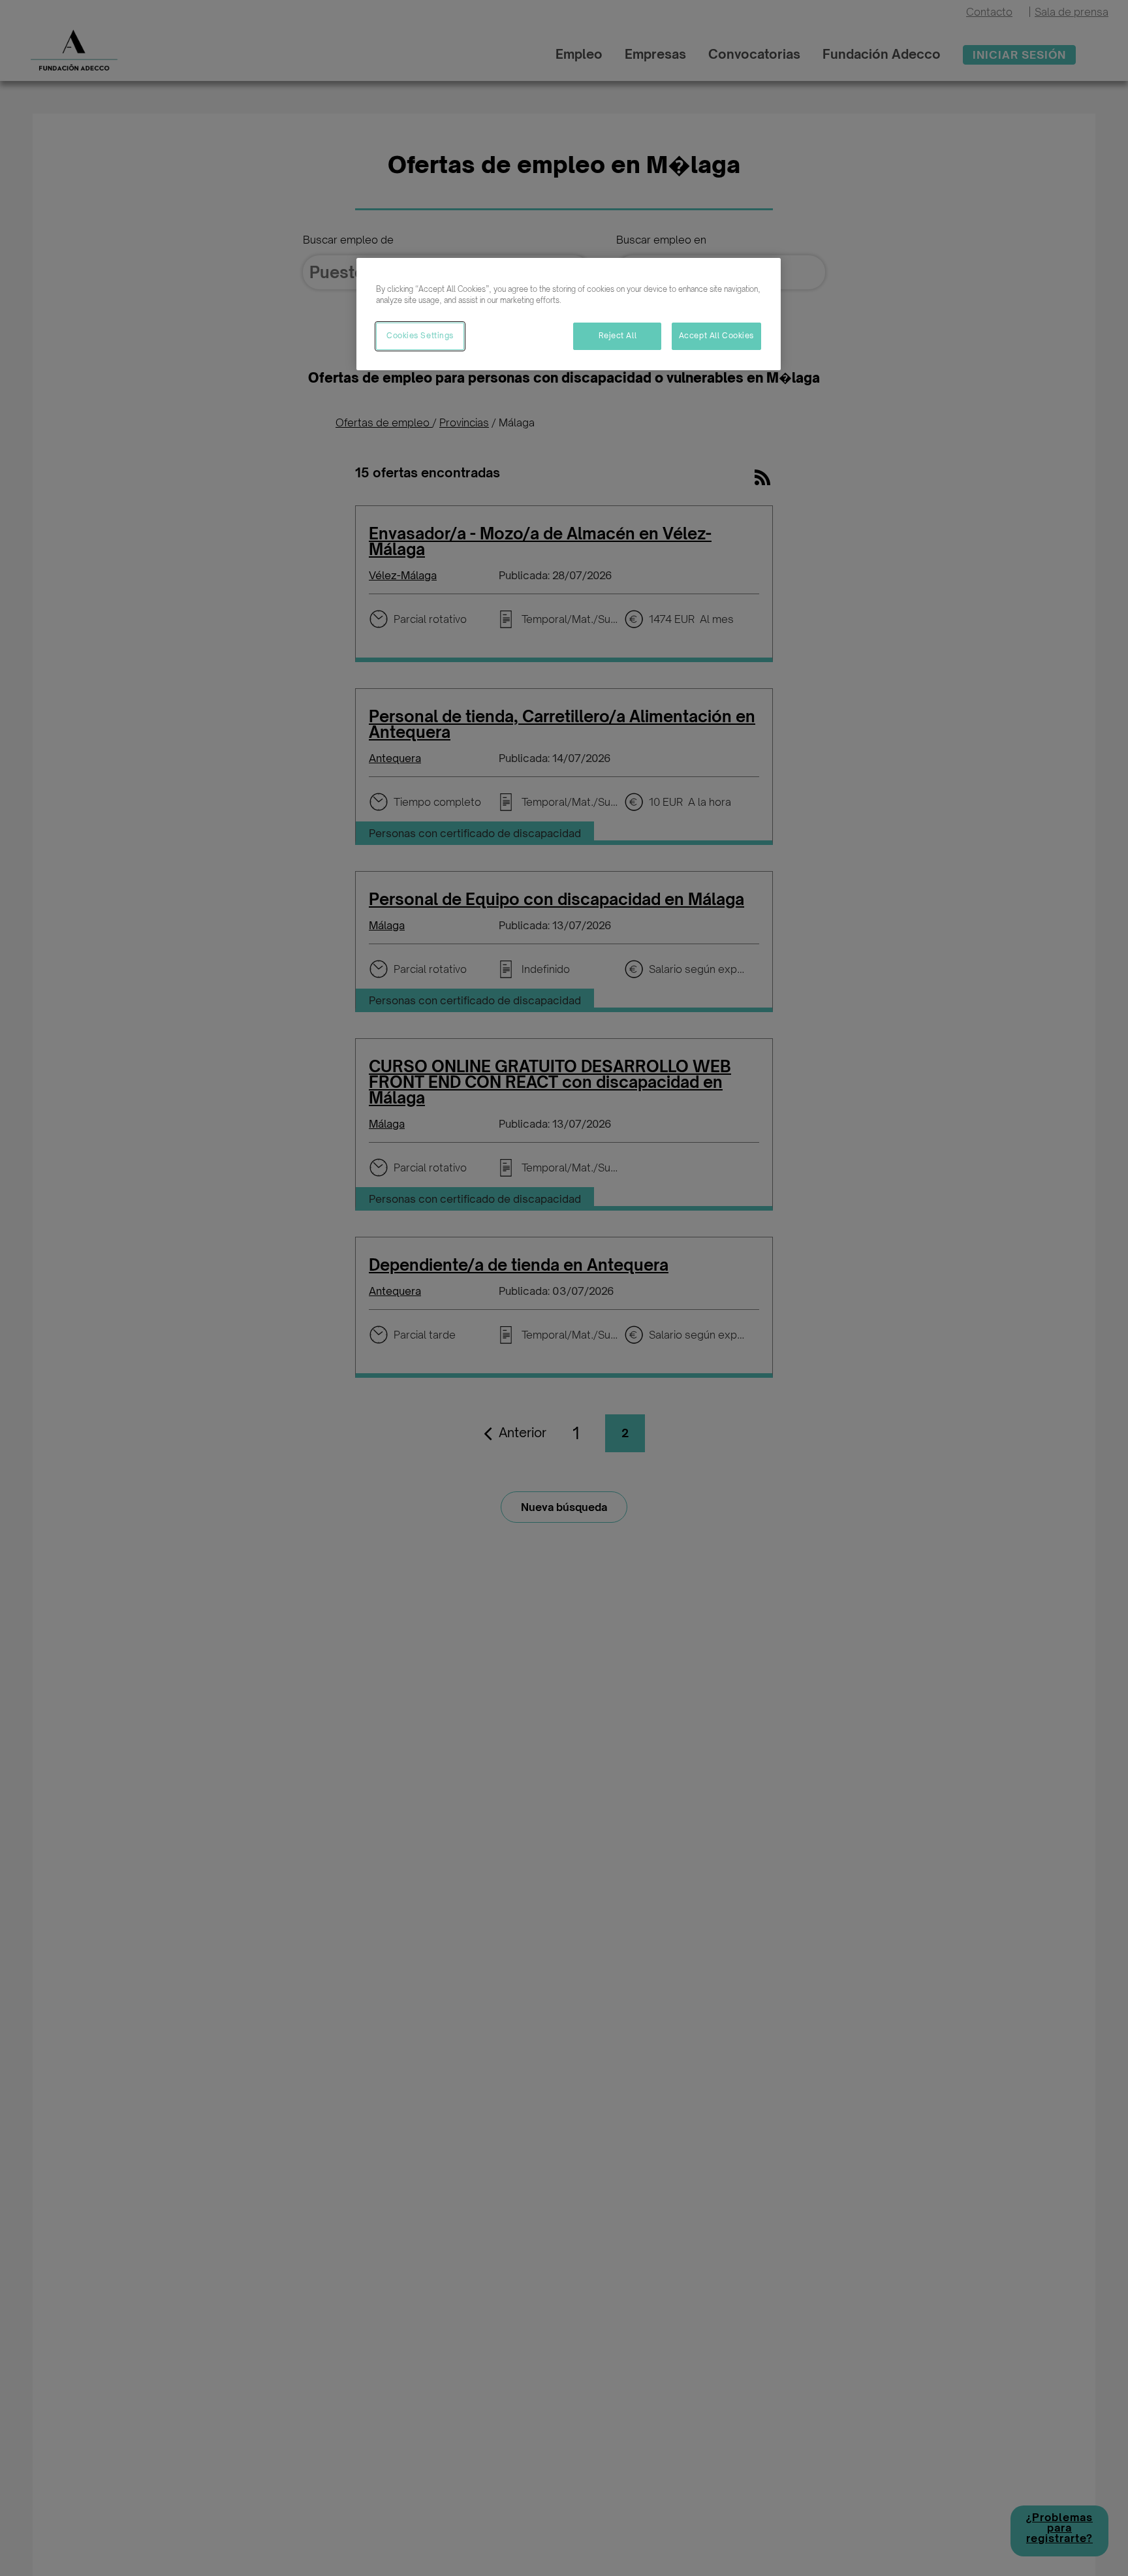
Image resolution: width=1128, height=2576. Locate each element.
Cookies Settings (420, 336)
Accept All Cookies (716, 336)
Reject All (618, 336)
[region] (569, 314)
